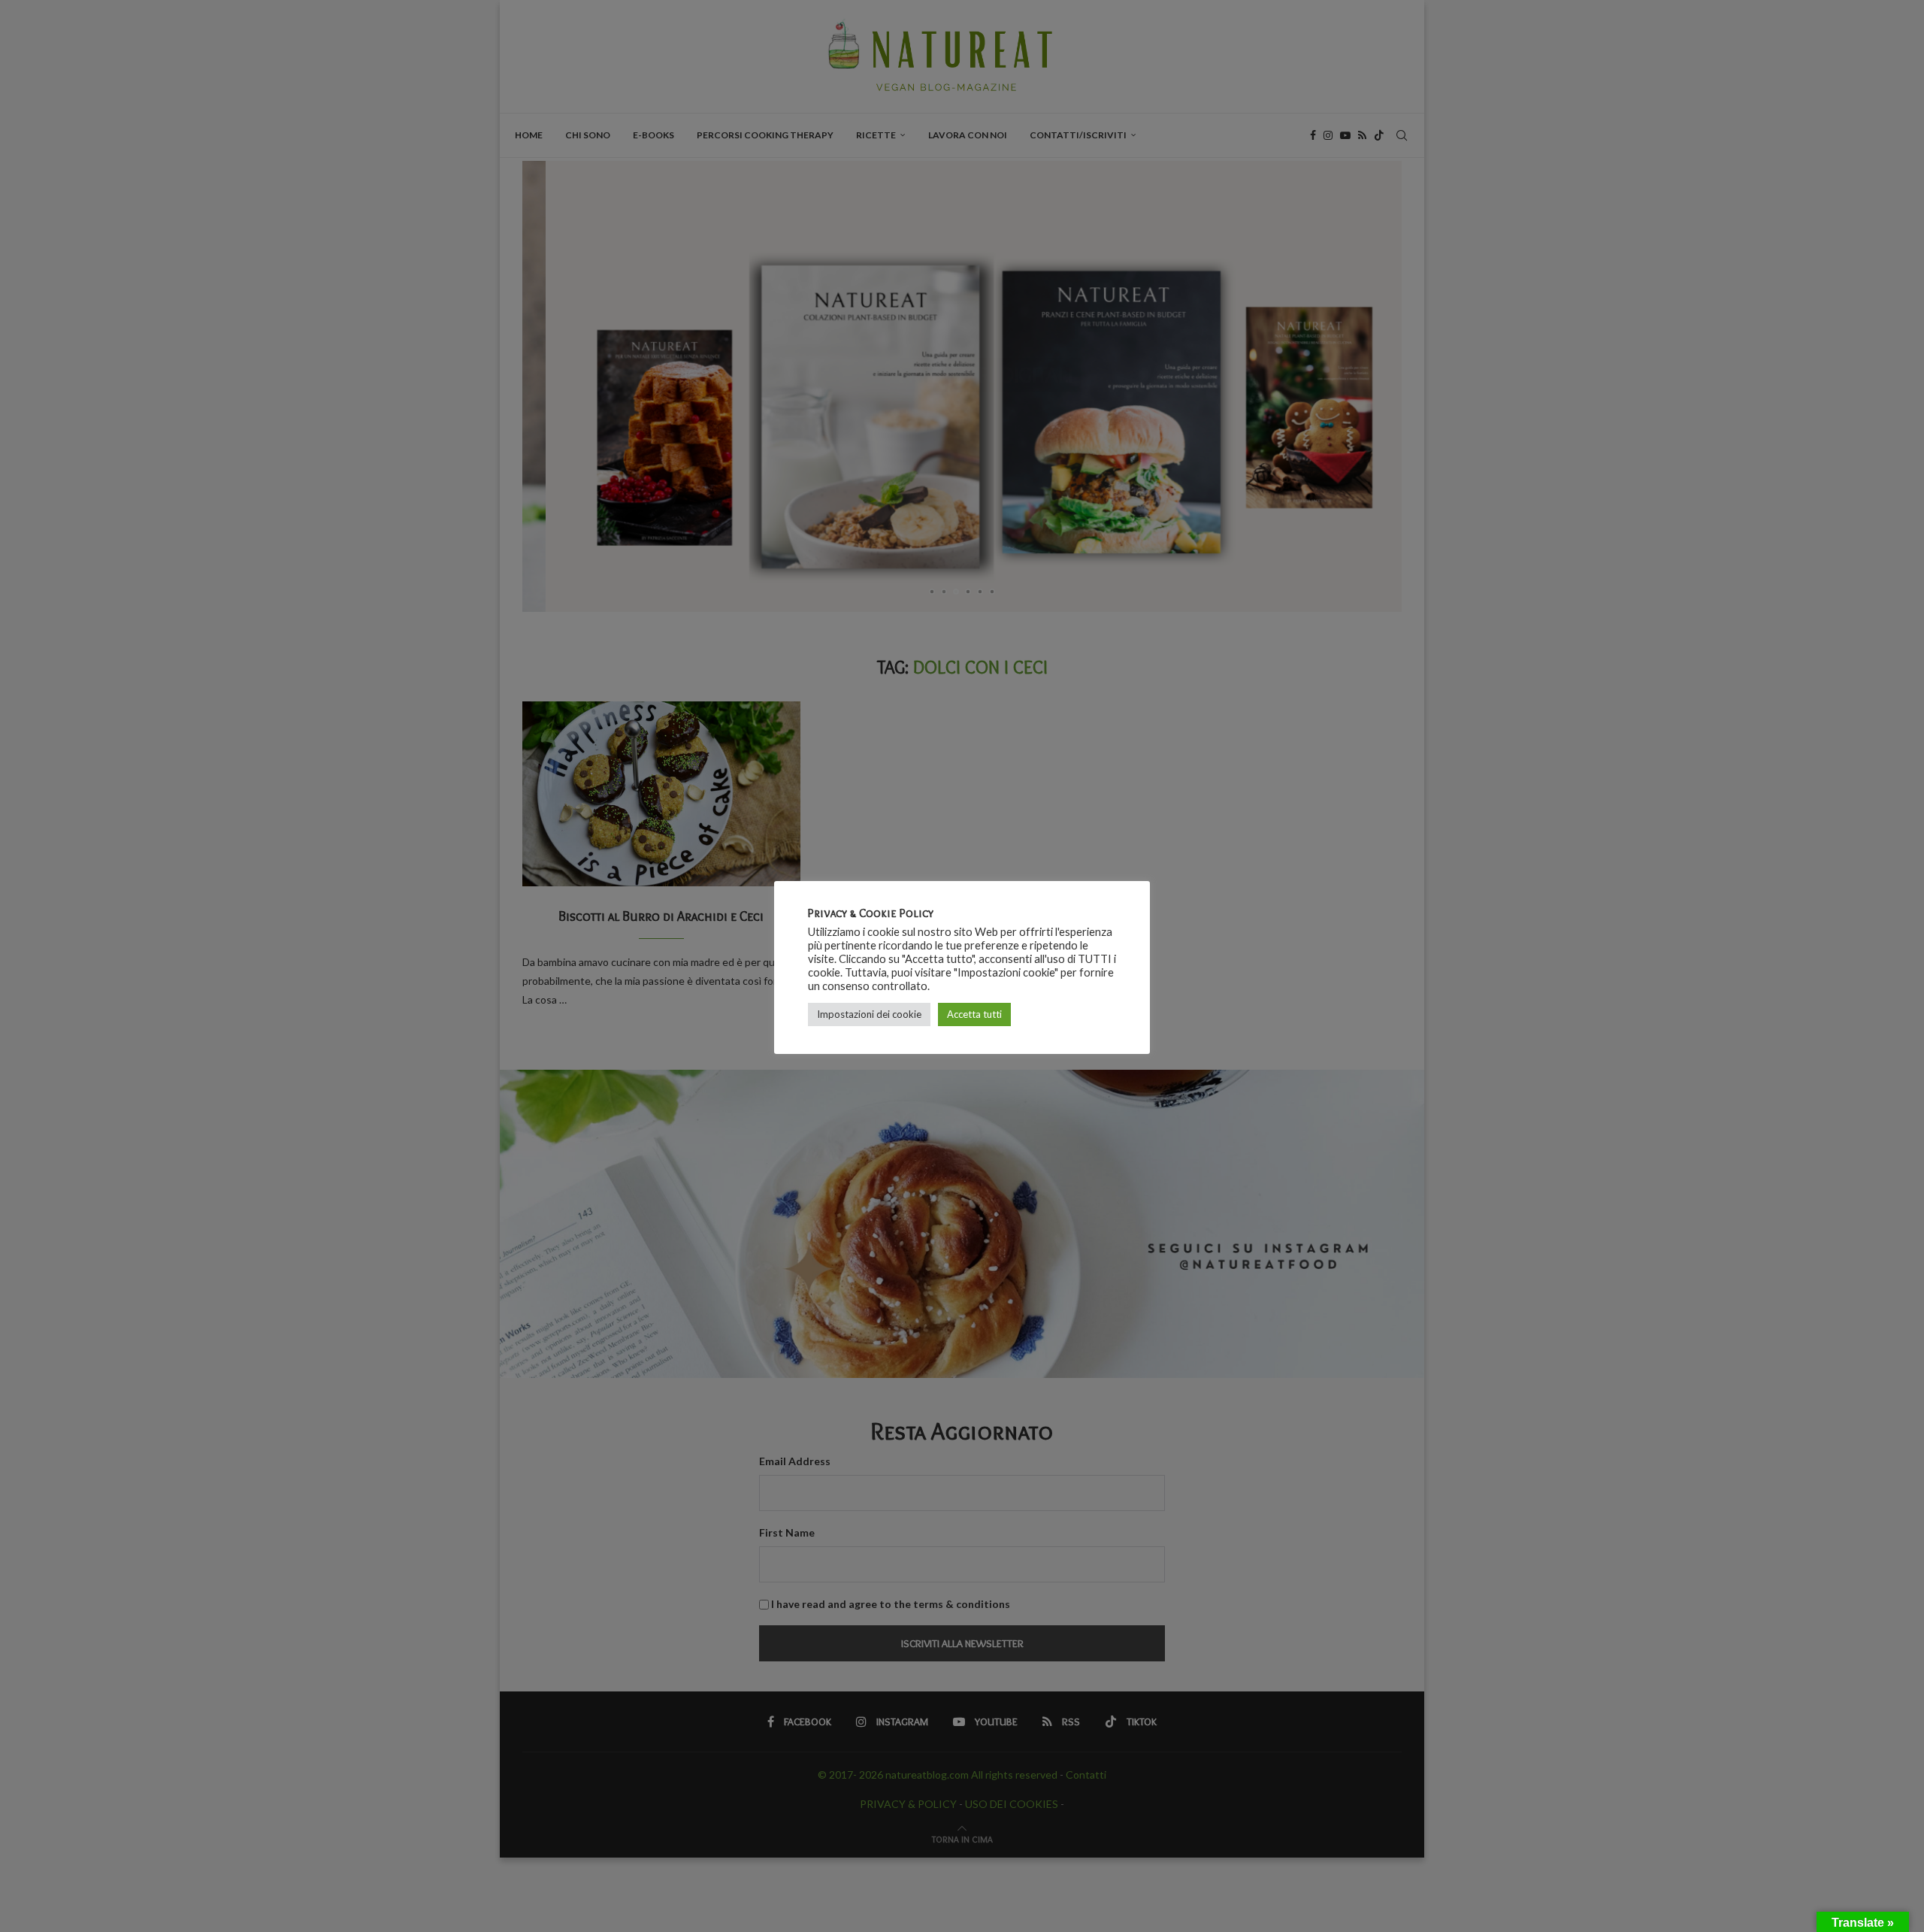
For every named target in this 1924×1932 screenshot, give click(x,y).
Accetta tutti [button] (974, 1014)
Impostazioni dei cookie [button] (869, 1014)
